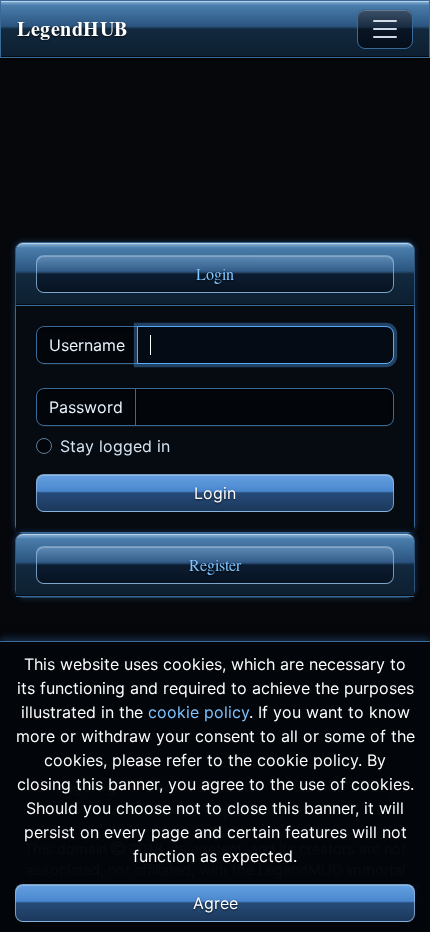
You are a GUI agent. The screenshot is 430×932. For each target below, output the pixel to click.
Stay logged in (115, 446)
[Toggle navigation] (385, 29)
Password (86, 407)
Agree (215, 903)
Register (215, 564)
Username (87, 345)
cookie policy (198, 712)
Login (215, 273)
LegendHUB (72, 28)
